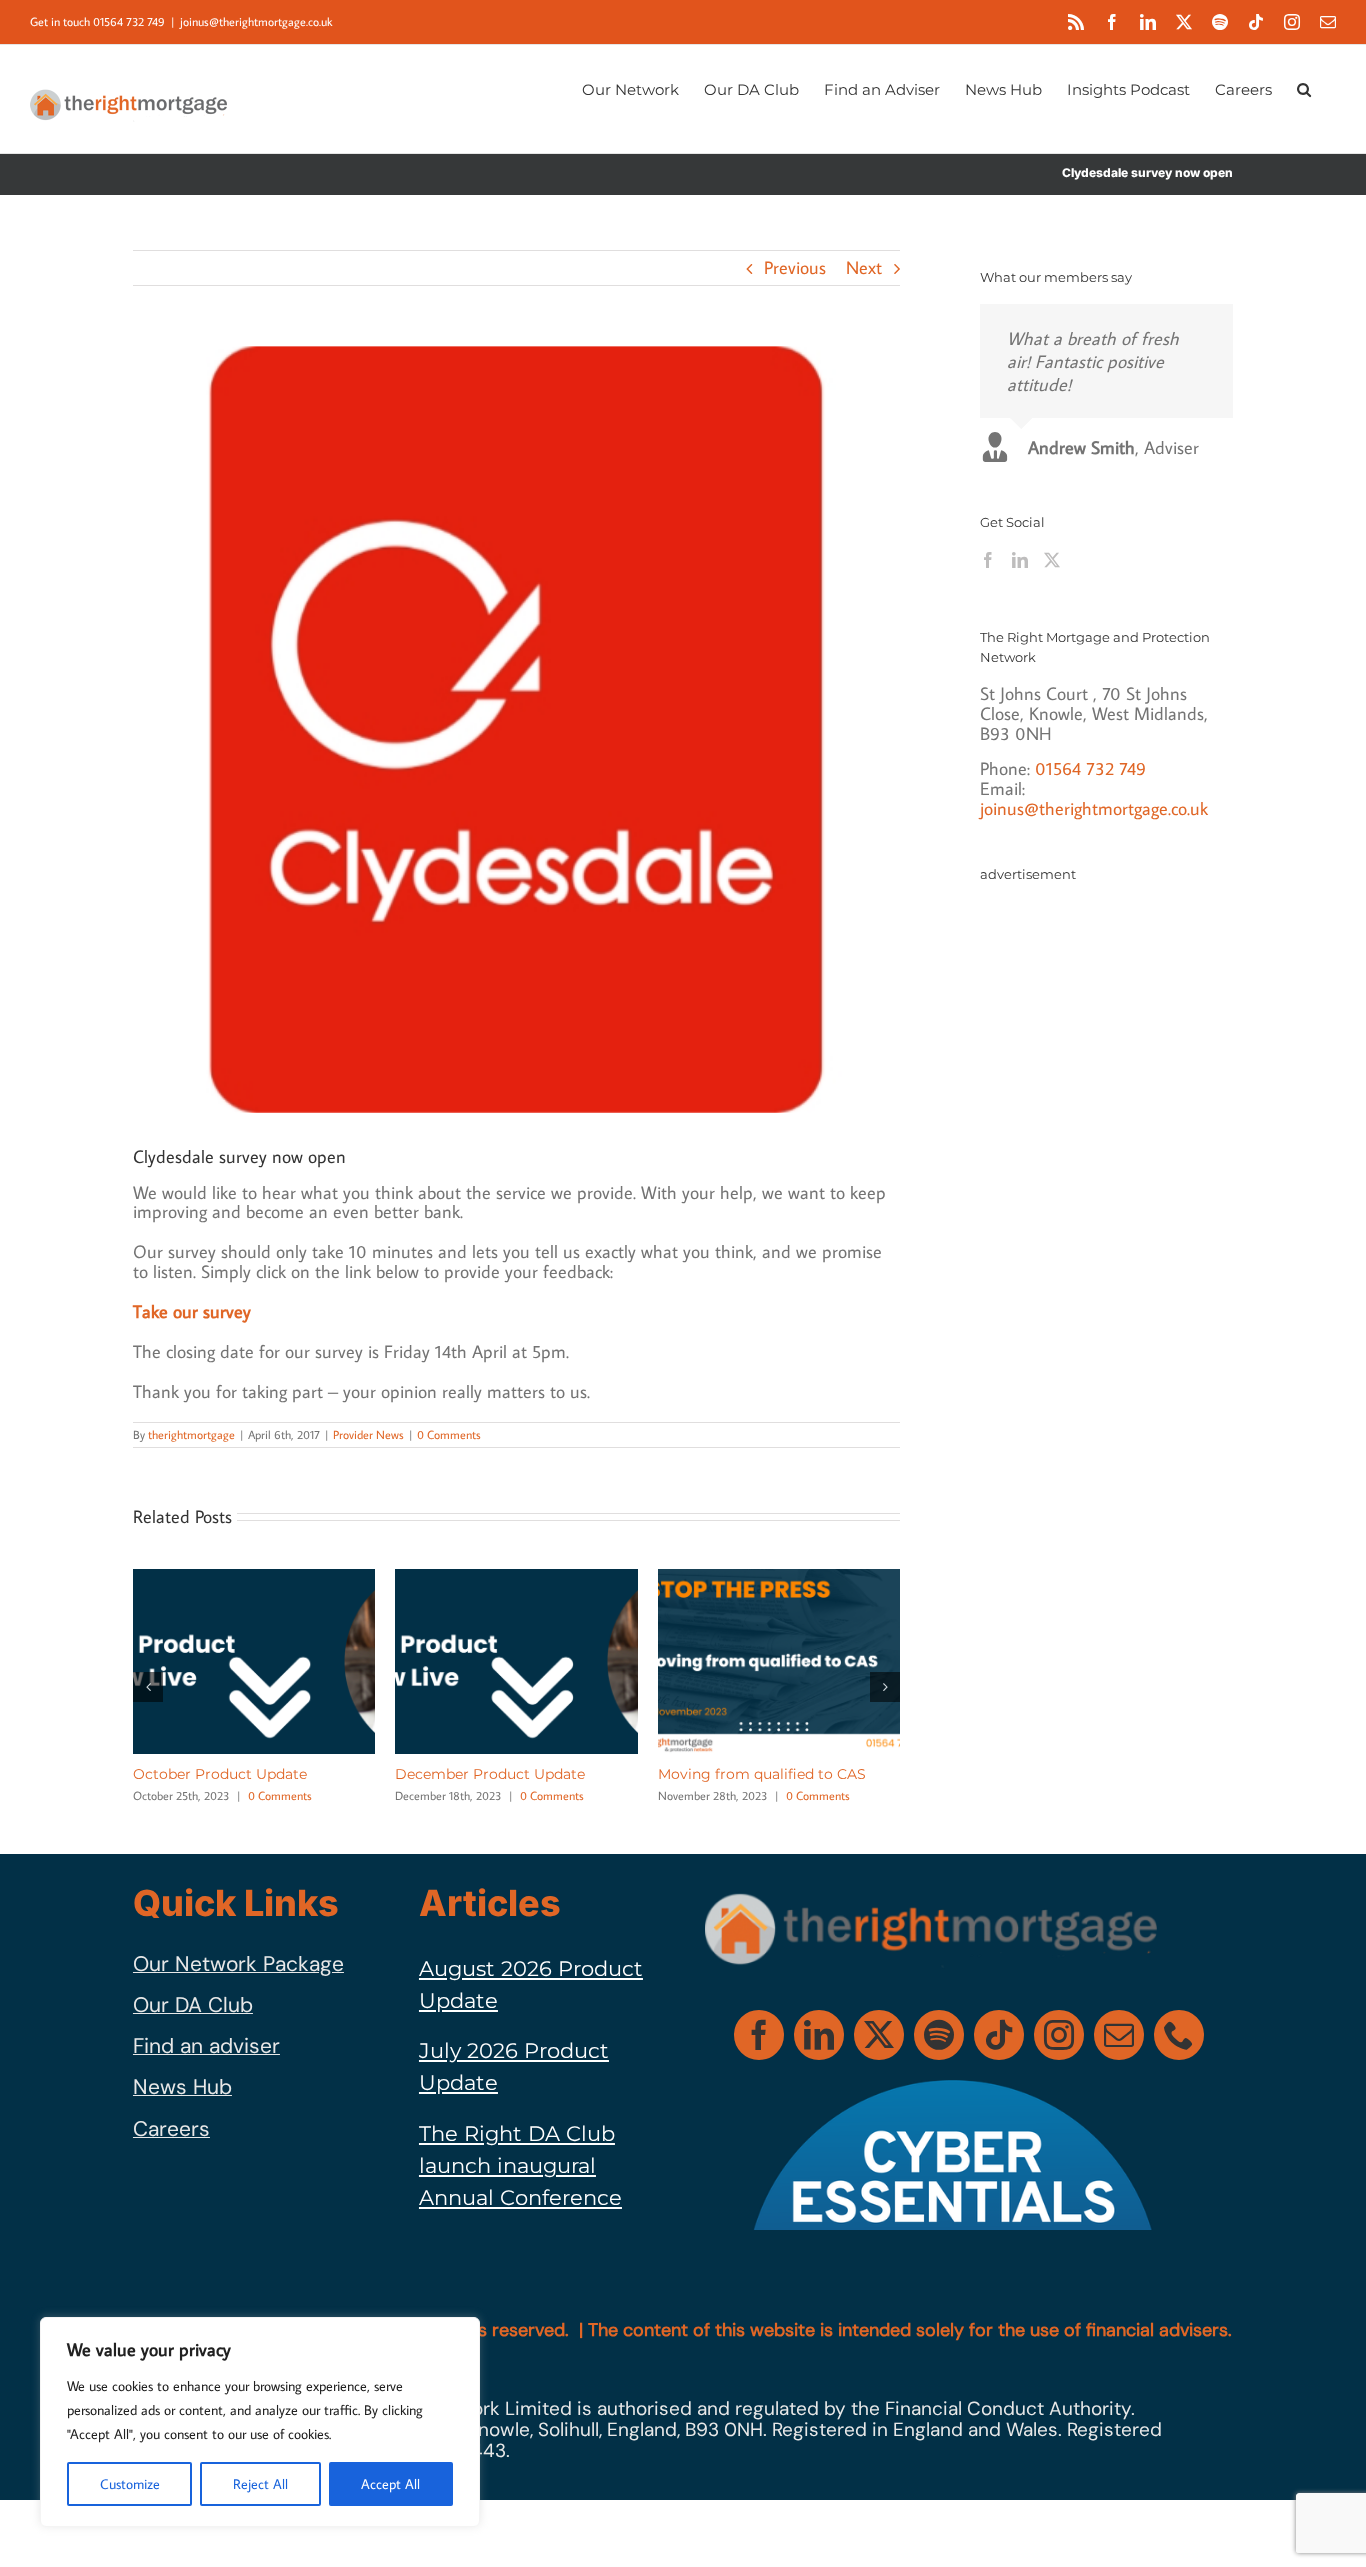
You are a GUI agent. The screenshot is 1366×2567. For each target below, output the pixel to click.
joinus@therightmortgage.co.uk (256, 21)
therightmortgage (191, 1434)
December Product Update (490, 1774)
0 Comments (449, 1434)
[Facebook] (988, 560)
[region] (260, 2422)
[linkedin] (819, 2035)
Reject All (260, 2484)
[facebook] (759, 2035)
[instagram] (1059, 2035)
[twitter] (879, 2035)
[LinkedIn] (1020, 560)
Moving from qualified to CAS (762, 1774)
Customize (130, 2484)
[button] (1304, 88)
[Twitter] (1052, 560)
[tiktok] (999, 2035)
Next (864, 267)
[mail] (1119, 2035)
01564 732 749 (1090, 768)
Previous (795, 267)
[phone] (1179, 2035)
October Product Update (220, 1774)
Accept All (390, 2484)
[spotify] (939, 2035)
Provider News (368, 1434)
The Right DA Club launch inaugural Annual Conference (520, 2166)
